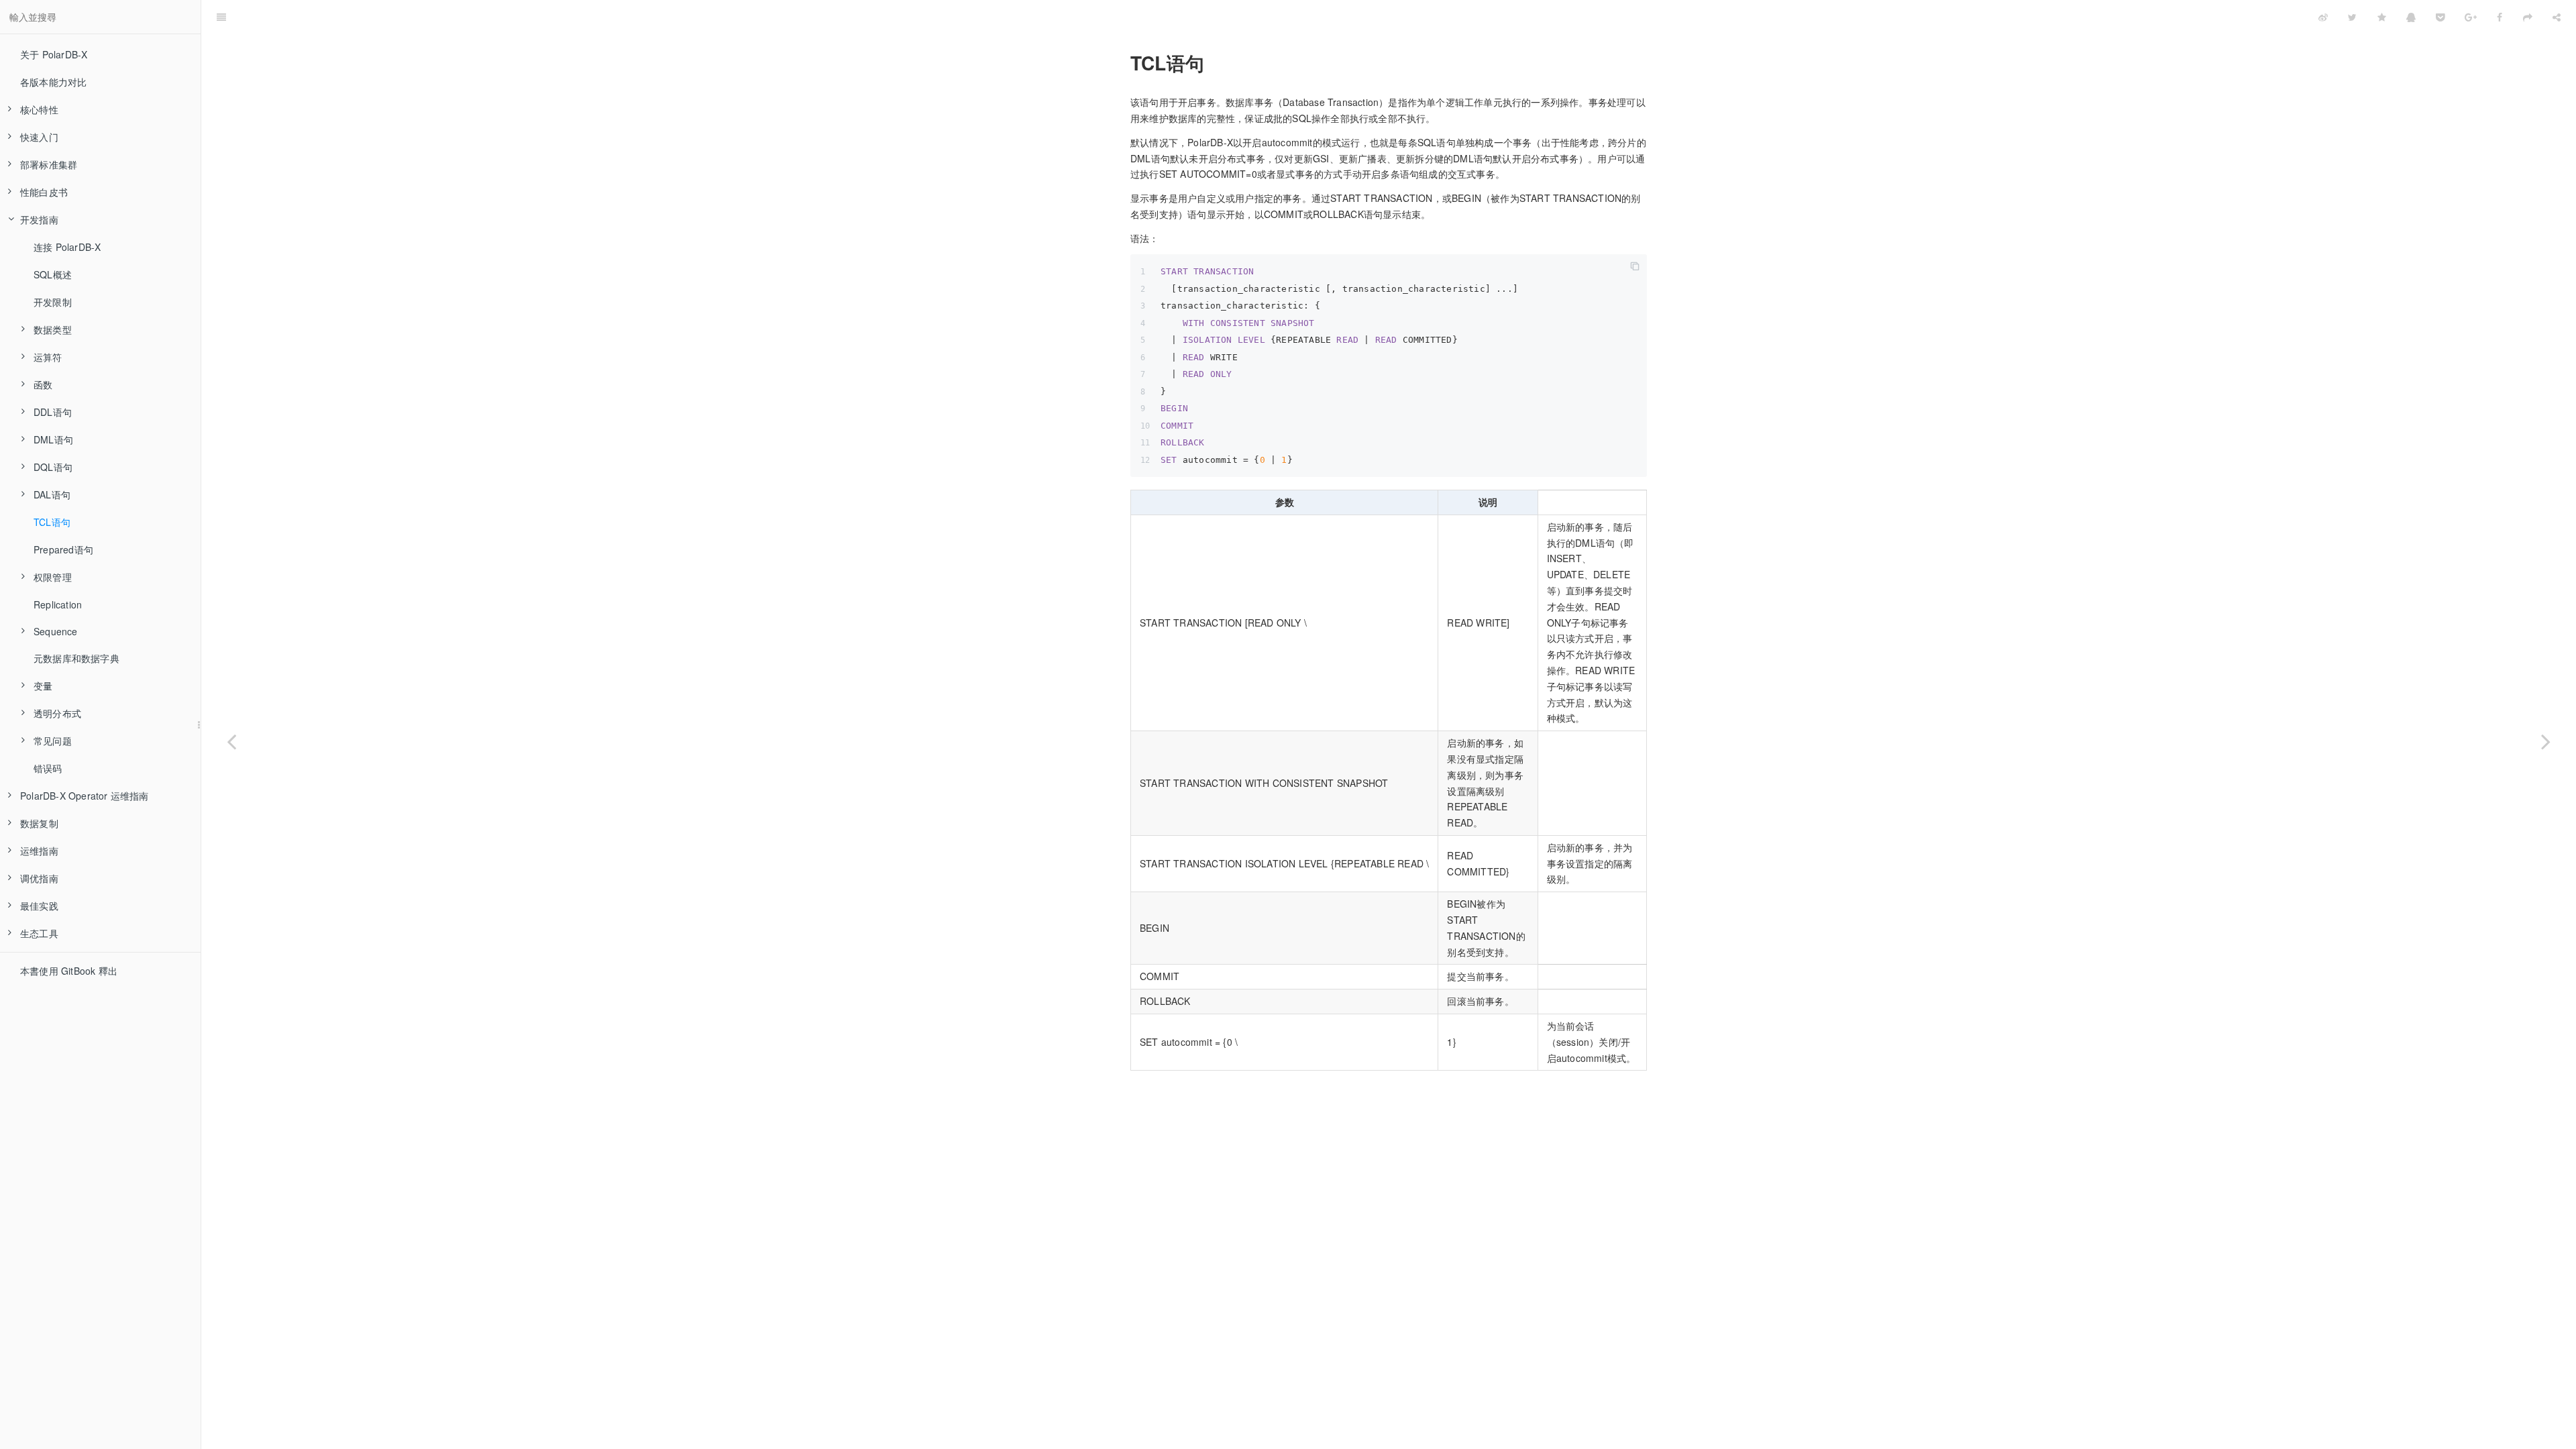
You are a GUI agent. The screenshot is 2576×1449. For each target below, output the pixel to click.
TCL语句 (52, 522)
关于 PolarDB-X (54, 54)
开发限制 (53, 302)
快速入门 (39, 137)
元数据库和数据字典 (76, 658)
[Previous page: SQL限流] (231, 741)
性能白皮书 (44, 192)
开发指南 (39, 219)
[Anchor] (1122, 63)
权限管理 (53, 577)
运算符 (48, 357)
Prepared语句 (63, 549)
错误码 (48, 768)
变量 (43, 686)
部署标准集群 (49, 164)
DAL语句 (52, 494)
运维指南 (39, 851)
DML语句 (53, 439)
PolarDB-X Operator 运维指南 (85, 796)
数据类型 (53, 329)
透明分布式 (57, 713)
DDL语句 (53, 412)
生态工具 (39, 933)
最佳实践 (39, 906)
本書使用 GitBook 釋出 (69, 971)
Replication (58, 604)
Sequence (56, 631)
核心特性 (39, 109)
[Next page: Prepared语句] (2546, 741)
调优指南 (39, 878)
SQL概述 (53, 274)
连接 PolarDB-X (67, 247)
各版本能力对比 (53, 82)
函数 (43, 384)
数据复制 (39, 823)
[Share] (2557, 17)
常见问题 (53, 741)
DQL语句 (53, 467)
